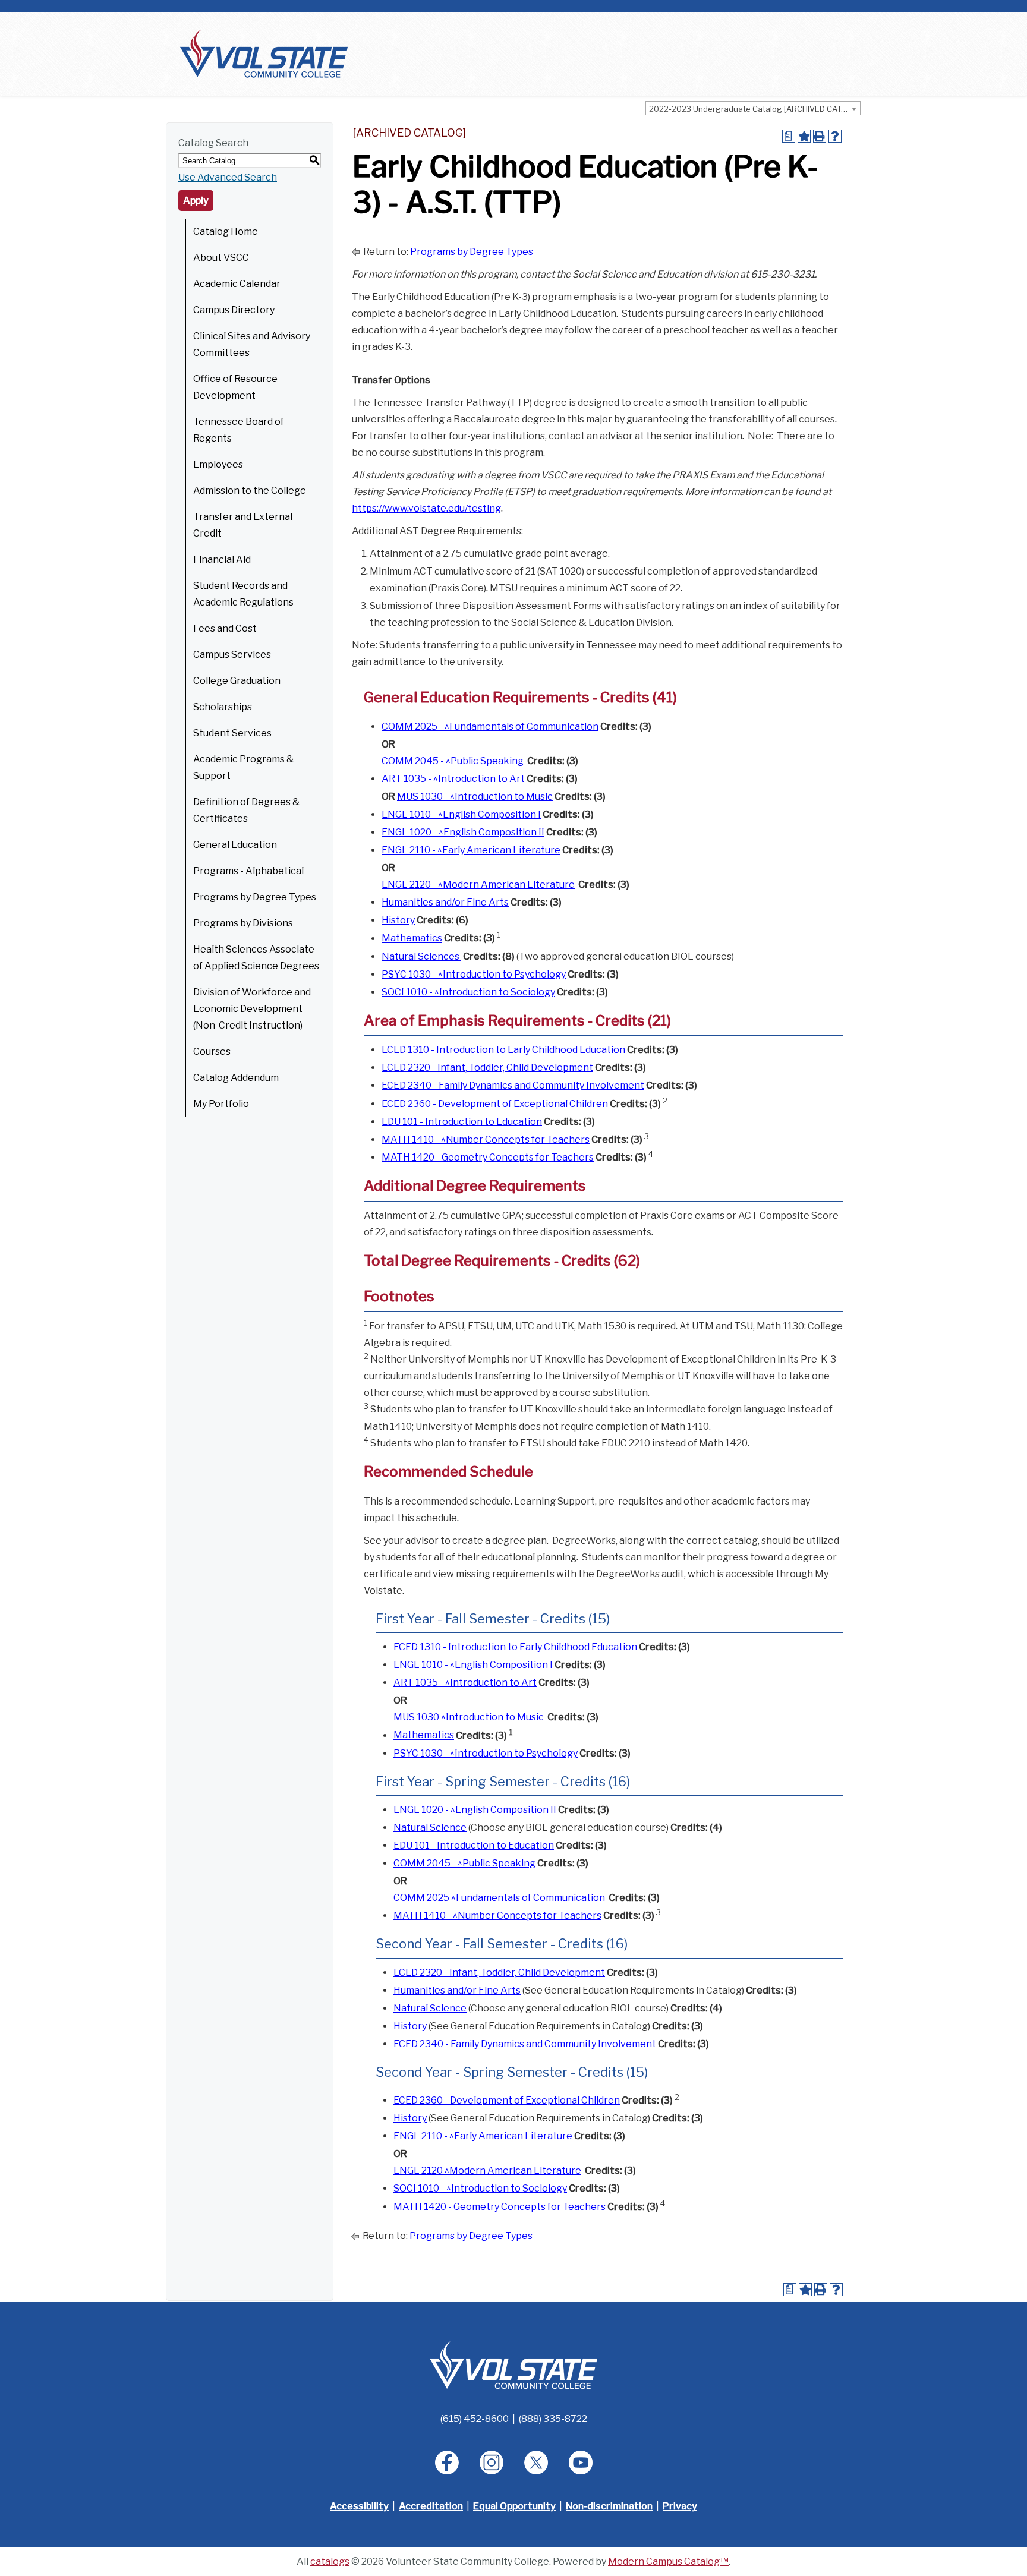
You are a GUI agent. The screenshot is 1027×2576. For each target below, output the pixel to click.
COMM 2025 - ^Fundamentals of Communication (490, 726)
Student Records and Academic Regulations (243, 594)
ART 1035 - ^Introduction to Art (453, 779)
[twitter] (536, 2463)
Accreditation (431, 2506)
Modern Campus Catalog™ (668, 2561)
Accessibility (359, 2506)
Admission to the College (250, 491)
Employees (218, 464)
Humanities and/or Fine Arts (445, 902)
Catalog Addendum (236, 1078)
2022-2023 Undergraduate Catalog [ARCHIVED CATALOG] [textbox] (755, 109)
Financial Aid (222, 559)
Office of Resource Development (235, 387)
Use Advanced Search (228, 177)
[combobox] (753, 108)
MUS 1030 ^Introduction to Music (469, 1717)
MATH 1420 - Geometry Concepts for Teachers (488, 1157)
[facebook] (447, 2463)
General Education (235, 845)
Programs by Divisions (243, 923)
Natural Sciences (421, 956)
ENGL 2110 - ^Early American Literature (471, 850)
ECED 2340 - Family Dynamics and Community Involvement (513, 1085)
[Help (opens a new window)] (835, 136)
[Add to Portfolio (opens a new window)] (804, 136)
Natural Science (430, 1828)
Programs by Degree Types (255, 897)
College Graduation (237, 681)
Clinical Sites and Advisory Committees (252, 344)
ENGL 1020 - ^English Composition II (463, 832)
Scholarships (223, 707)
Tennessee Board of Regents (239, 430)
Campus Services (232, 655)
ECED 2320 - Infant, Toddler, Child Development (487, 1068)
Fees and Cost (225, 628)
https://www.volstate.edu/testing (426, 508)
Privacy (680, 2506)
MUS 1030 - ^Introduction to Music (475, 797)
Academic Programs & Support (244, 767)
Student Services (232, 733)
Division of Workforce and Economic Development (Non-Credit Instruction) (252, 1009)
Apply (196, 201)
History (398, 920)
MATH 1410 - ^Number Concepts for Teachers (486, 1139)
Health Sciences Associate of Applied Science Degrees (256, 958)
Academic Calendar (237, 284)
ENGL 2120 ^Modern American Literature (487, 2170)
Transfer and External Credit (243, 525)
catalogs (330, 2561)
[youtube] (581, 2463)
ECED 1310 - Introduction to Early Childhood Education (503, 1050)
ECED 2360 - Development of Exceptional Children (495, 1104)
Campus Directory (234, 310)
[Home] (264, 53)
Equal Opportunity (514, 2506)
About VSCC (221, 258)
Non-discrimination (609, 2506)
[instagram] (492, 2463)
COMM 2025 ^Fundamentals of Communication (499, 1898)
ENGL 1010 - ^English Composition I (461, 814)
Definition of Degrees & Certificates (247, 810)
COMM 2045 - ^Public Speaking (453, 761)
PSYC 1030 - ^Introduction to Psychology (474, 974)
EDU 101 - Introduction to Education (462, 1122)
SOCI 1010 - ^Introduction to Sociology (468, 992)
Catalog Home (226, 231)
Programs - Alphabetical (248, 871)
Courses (212, 1051)
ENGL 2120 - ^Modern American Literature (478, 885)
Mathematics (412, 939)
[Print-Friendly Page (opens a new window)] (820, 136)
